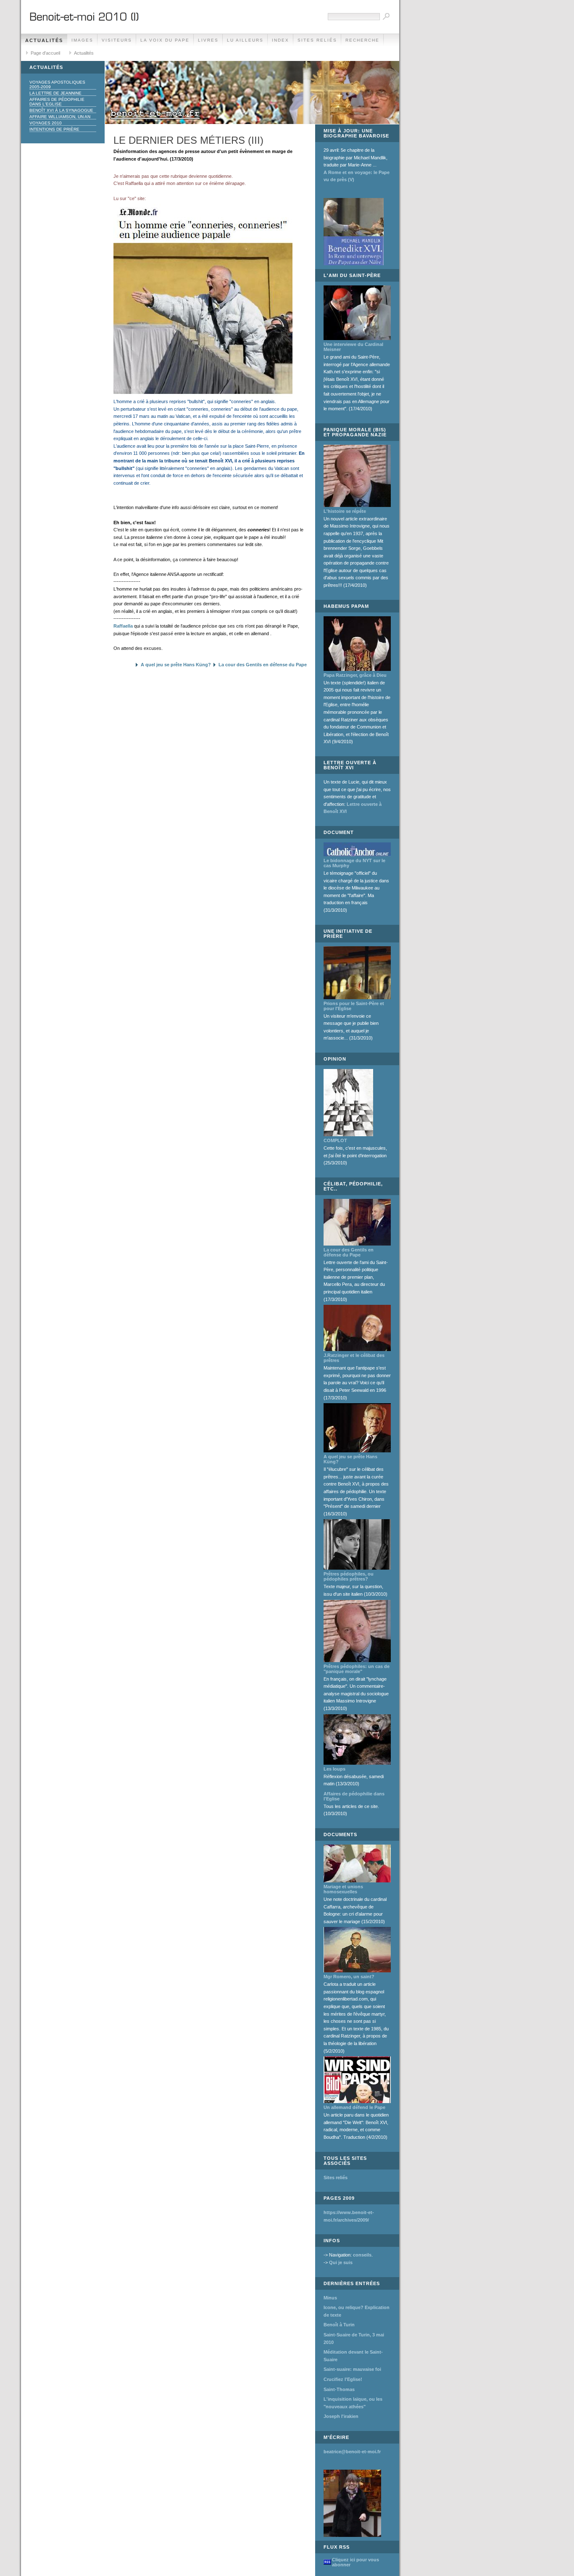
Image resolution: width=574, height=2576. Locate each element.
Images (82, 40)
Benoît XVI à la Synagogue (61, 110)
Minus (330, 2298)
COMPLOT (335, 1140)
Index (280, 40)
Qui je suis (341, 2262)
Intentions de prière (54, 129)
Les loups (334, 1769)
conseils (362, 2255)
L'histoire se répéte (345, 511)
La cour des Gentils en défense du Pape (263, 665)
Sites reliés (317, 40)
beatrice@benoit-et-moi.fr (352, 2452)
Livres (208, 40)
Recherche (362, 40)
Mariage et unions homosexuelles (343, 1889)
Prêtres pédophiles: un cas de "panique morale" (357, 1669)
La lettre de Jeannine (55, 93)
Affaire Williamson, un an (60, 117)
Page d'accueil (45, 53)
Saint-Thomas (339, 2389)
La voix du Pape (165, 40)
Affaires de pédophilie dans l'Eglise (57, 102)
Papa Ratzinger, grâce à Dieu (355, 675)
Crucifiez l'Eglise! (343, 2379)
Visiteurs (117, 40)
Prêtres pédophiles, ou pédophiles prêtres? (349, 1576)
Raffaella (123, 626)
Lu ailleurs (245, 40)
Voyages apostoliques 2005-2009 (57, 84)
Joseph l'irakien (341, 2416)
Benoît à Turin (339, 2325)
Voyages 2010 (46, 123)
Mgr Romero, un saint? (349, 1977)
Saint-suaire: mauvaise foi (352, 2369)
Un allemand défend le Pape (354, 2107)
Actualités (44, 40)
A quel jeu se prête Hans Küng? (176, 665)
